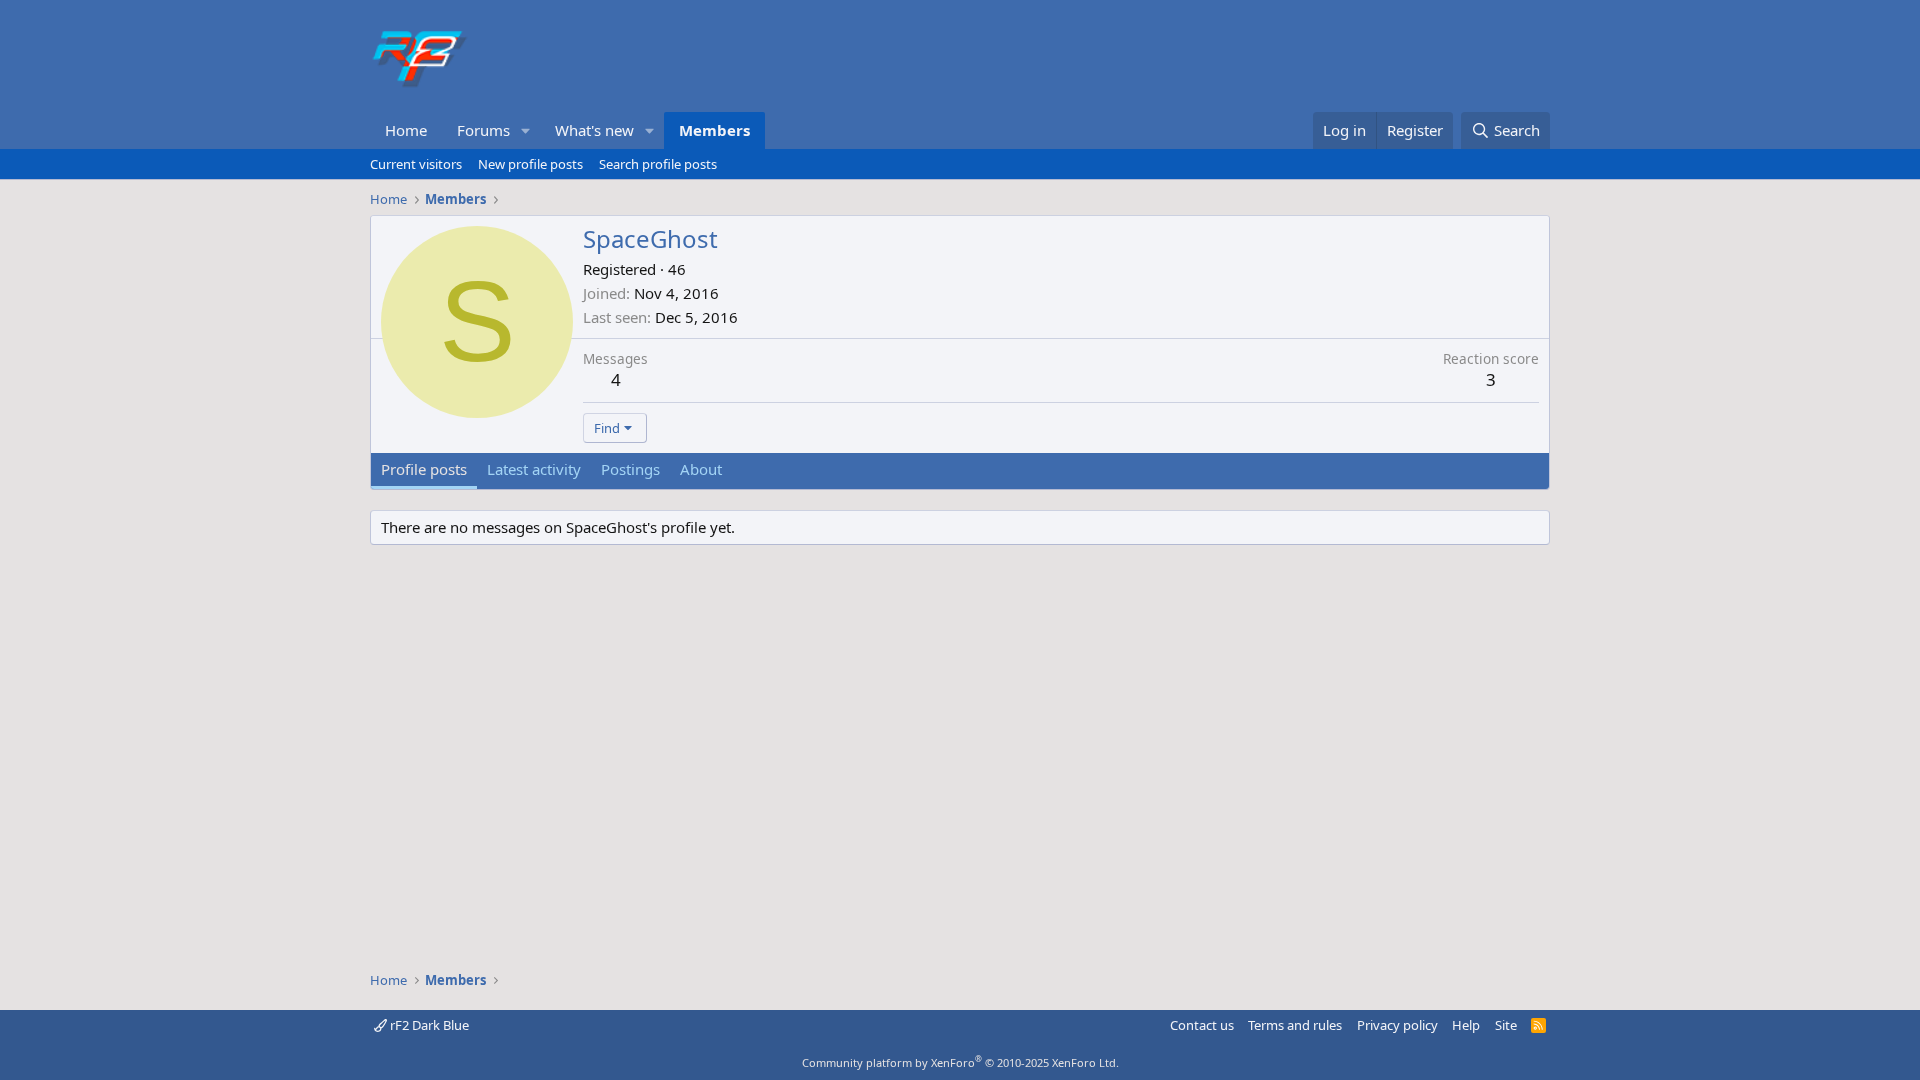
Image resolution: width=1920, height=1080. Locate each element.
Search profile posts (658, 164)
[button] (526, 130)
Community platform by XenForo (960, 1062)
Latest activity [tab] (534, 469)
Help (1466, 1025)
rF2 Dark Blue (428, 1025)
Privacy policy (1397, 1025)
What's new (594, 130)
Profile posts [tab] (424, 469)
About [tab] (701, 469)
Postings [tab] (630, 469)
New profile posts (530, 164)
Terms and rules (1295, 1025)
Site (1506, 1025)
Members (714, 130)
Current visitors (416, 164)
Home (406, 130)
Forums (483, 130)
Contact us (1202, 1025)
